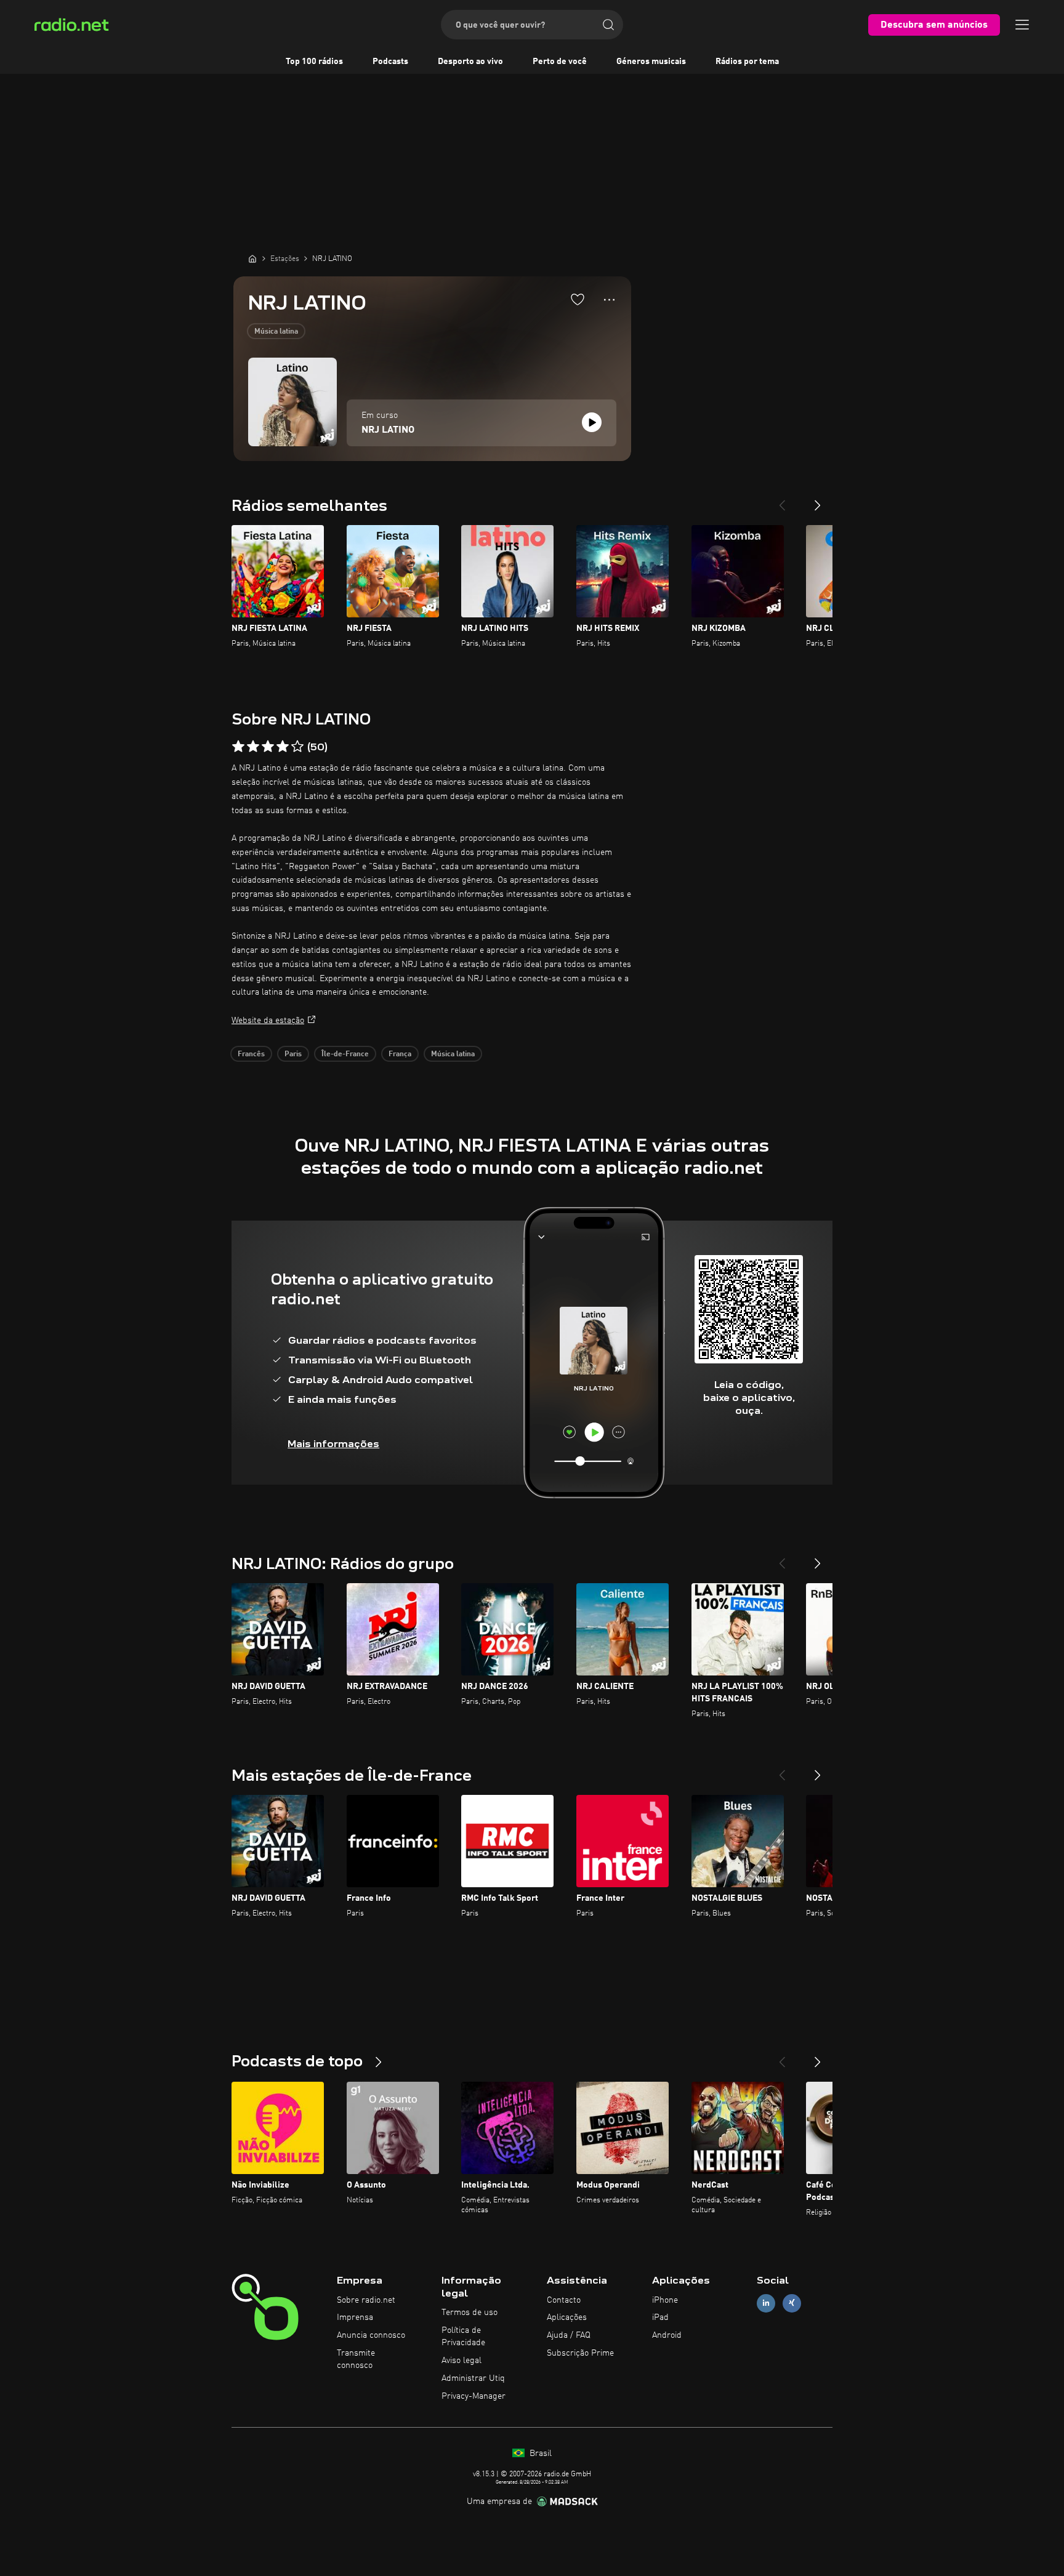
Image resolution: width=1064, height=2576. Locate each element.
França (400, 1054)
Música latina (276, 332)
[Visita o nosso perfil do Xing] (792, 2303)
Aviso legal (461, 2361)
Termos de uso (470, 2313)
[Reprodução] (592, 422)
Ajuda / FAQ (569, 2335)
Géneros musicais (651, 62)
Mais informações (333, 1444)
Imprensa (355, 2317)
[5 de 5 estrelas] (297, 747)
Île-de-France (345, 1054)
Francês (251, 1054)
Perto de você (560, 62)
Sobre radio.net (366, 2300)
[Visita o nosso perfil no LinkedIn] (766, 2303)
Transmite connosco (356, 2359)
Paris (293, 1054)
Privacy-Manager (474, 2396)
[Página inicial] (252, 259)
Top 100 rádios (314, 62)
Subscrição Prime (580, 2353)
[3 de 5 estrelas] (268, 747)
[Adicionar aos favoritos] (578, 299)
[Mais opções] (609, 300)
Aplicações (567, 2317)
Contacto (564, 2300)
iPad (660, 2317)
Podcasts (390, 62)
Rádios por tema (747, 62)
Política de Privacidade (463, 2337)
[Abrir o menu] (1022, 25)
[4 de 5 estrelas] (283, 747)
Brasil (539, 2454)
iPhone (665, 2300)
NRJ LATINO (388, 430)
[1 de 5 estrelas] (238, 747)
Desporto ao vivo (470, 62)
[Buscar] (608, 25)
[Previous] (782, 500)
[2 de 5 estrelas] (253, 747)
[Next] (818, 500)
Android (667, 2335)
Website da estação (268, 1021)
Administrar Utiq (473, 2378)
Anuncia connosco (371, 2335)
